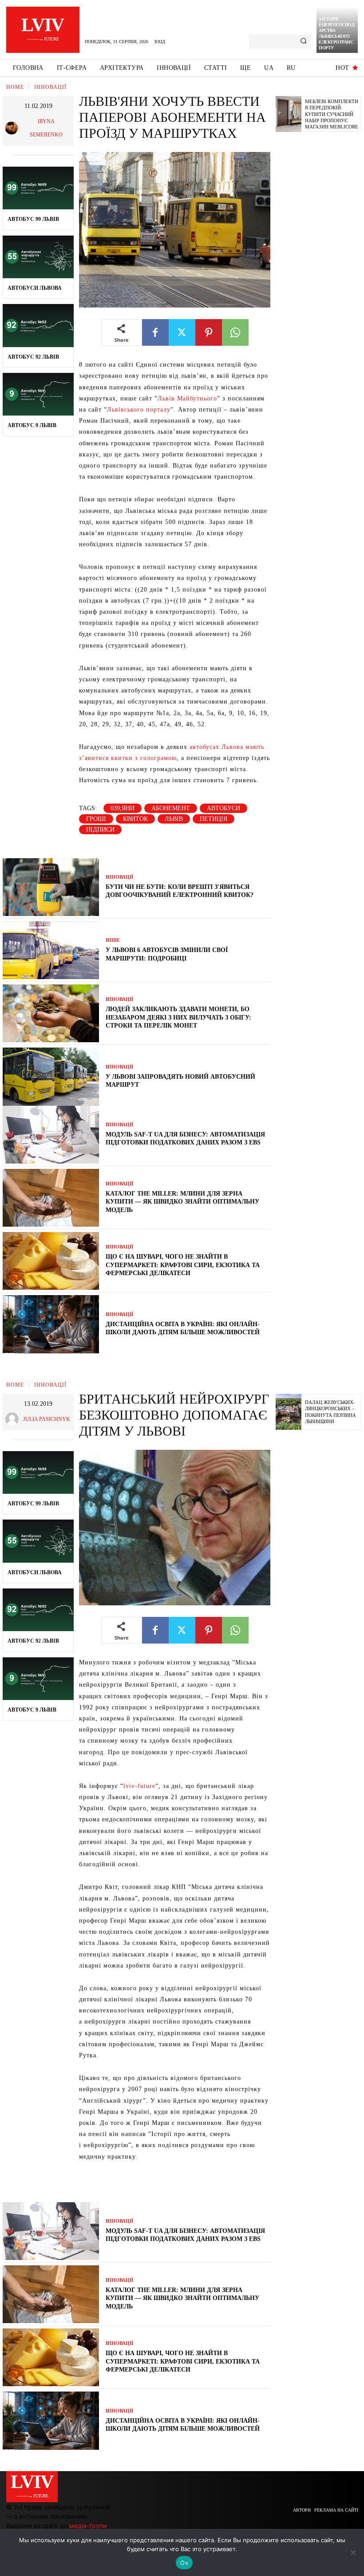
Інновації (50, 87)
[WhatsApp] (235, 332)
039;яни (123, 808)
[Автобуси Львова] (38, 257)
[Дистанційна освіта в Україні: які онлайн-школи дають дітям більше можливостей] (51, 1324)
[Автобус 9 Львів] (38, 394)
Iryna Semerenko (46, 128)
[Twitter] (182, 332)
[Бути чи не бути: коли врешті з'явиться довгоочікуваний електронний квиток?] (51, 887)
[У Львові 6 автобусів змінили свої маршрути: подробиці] (51, 950)
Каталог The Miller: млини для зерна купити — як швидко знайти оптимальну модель (182, 1202)
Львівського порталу (139, 410)
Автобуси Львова (35, 288)
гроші (96, 819)
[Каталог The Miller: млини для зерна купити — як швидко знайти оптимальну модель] (51, 1198)
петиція (214, 819)
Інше (113, 940)
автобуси (224, 808)
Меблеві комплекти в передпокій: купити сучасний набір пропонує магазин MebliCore (332, 114)
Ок (184, 2563)
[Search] (303, 41)
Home (15, 87)
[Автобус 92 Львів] (38, 325)
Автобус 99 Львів (33, 219)
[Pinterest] (209, 332)
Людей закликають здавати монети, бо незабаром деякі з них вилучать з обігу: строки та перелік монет (178, 1017)
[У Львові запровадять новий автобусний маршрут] (51, 1076)
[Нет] (353, 2552)
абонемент (171, 808)
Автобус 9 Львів (32, 425)
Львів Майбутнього (187, 398)
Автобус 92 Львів (33, 357)
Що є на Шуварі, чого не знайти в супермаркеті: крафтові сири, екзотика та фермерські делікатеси (183, 1265)
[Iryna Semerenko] (13, 128)
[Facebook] (155, 332)
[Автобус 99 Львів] (38, 188)
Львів (174, 819)
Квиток (135, 819)
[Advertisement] (320, 276)
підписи (100, 830)
